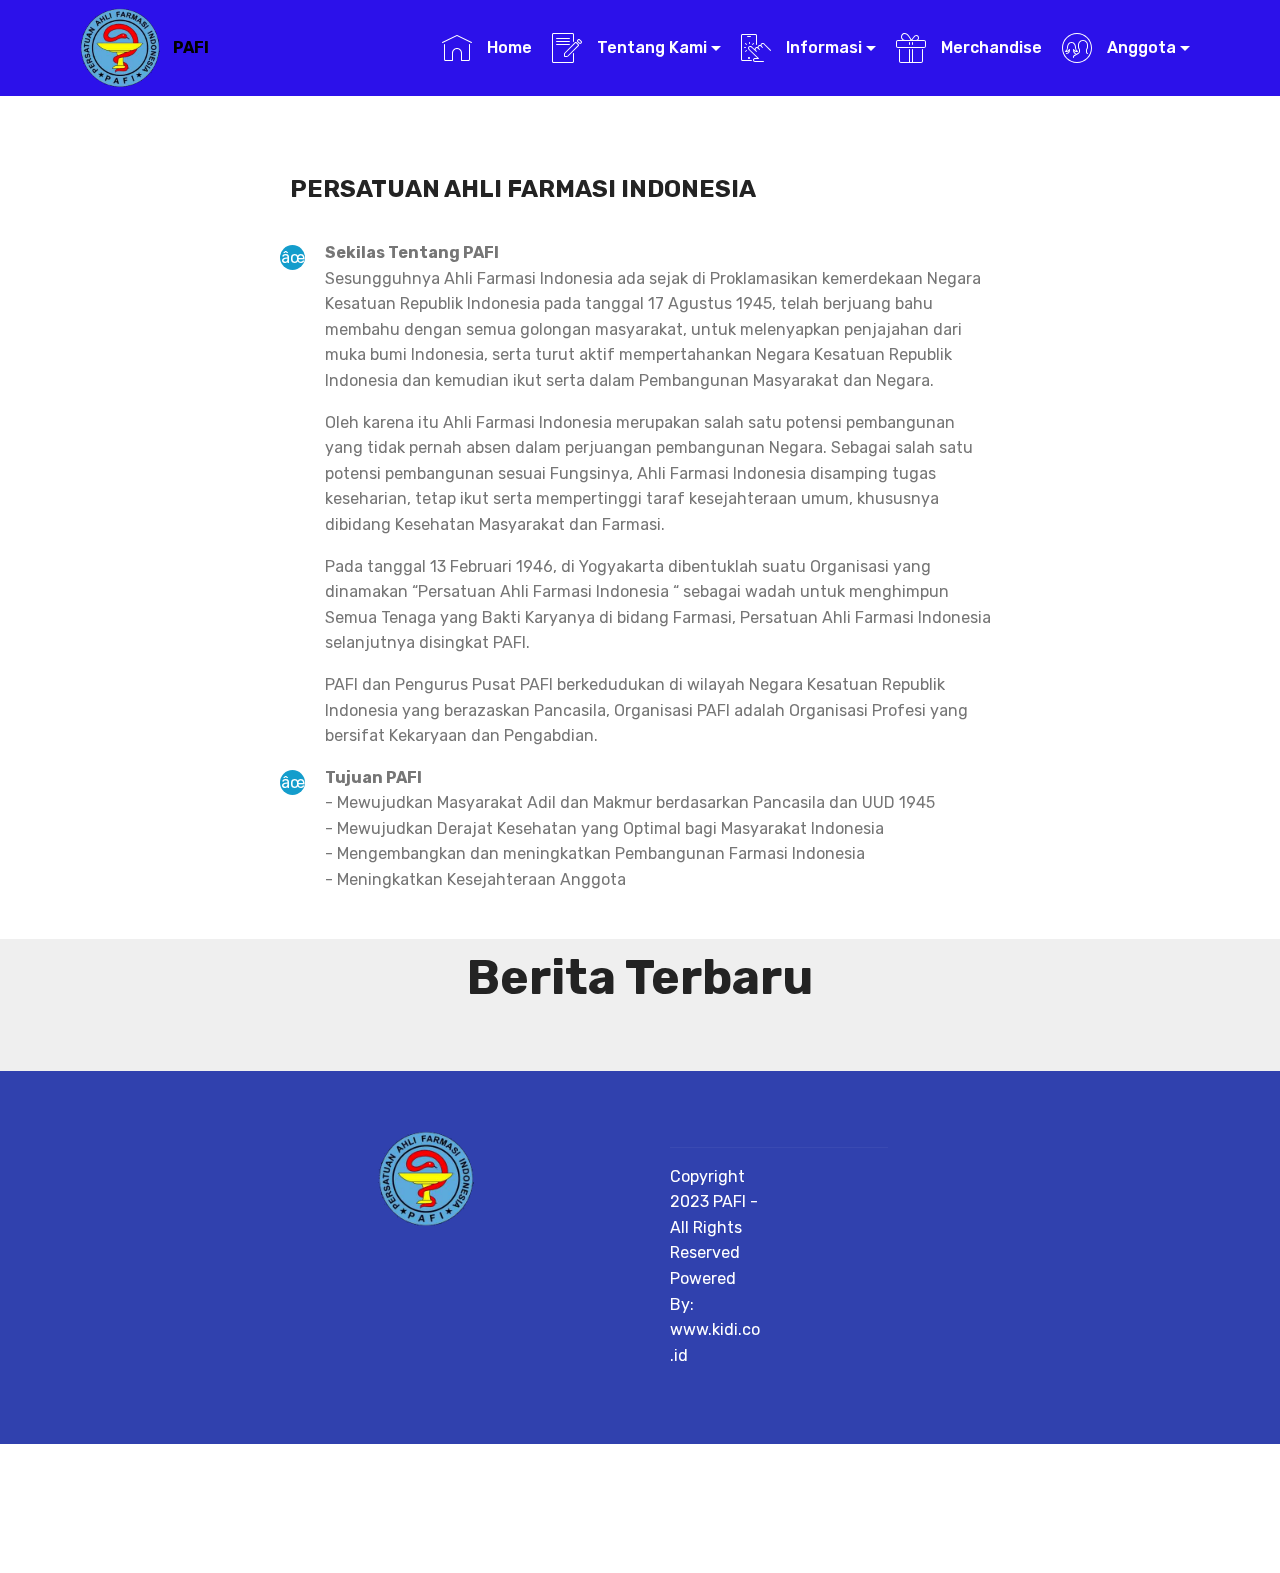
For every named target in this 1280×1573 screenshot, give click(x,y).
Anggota (1139, 47)
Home (507, 47)
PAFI (191, 47)
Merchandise (989, 47)
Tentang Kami (650, 47)
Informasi (822, 47)
